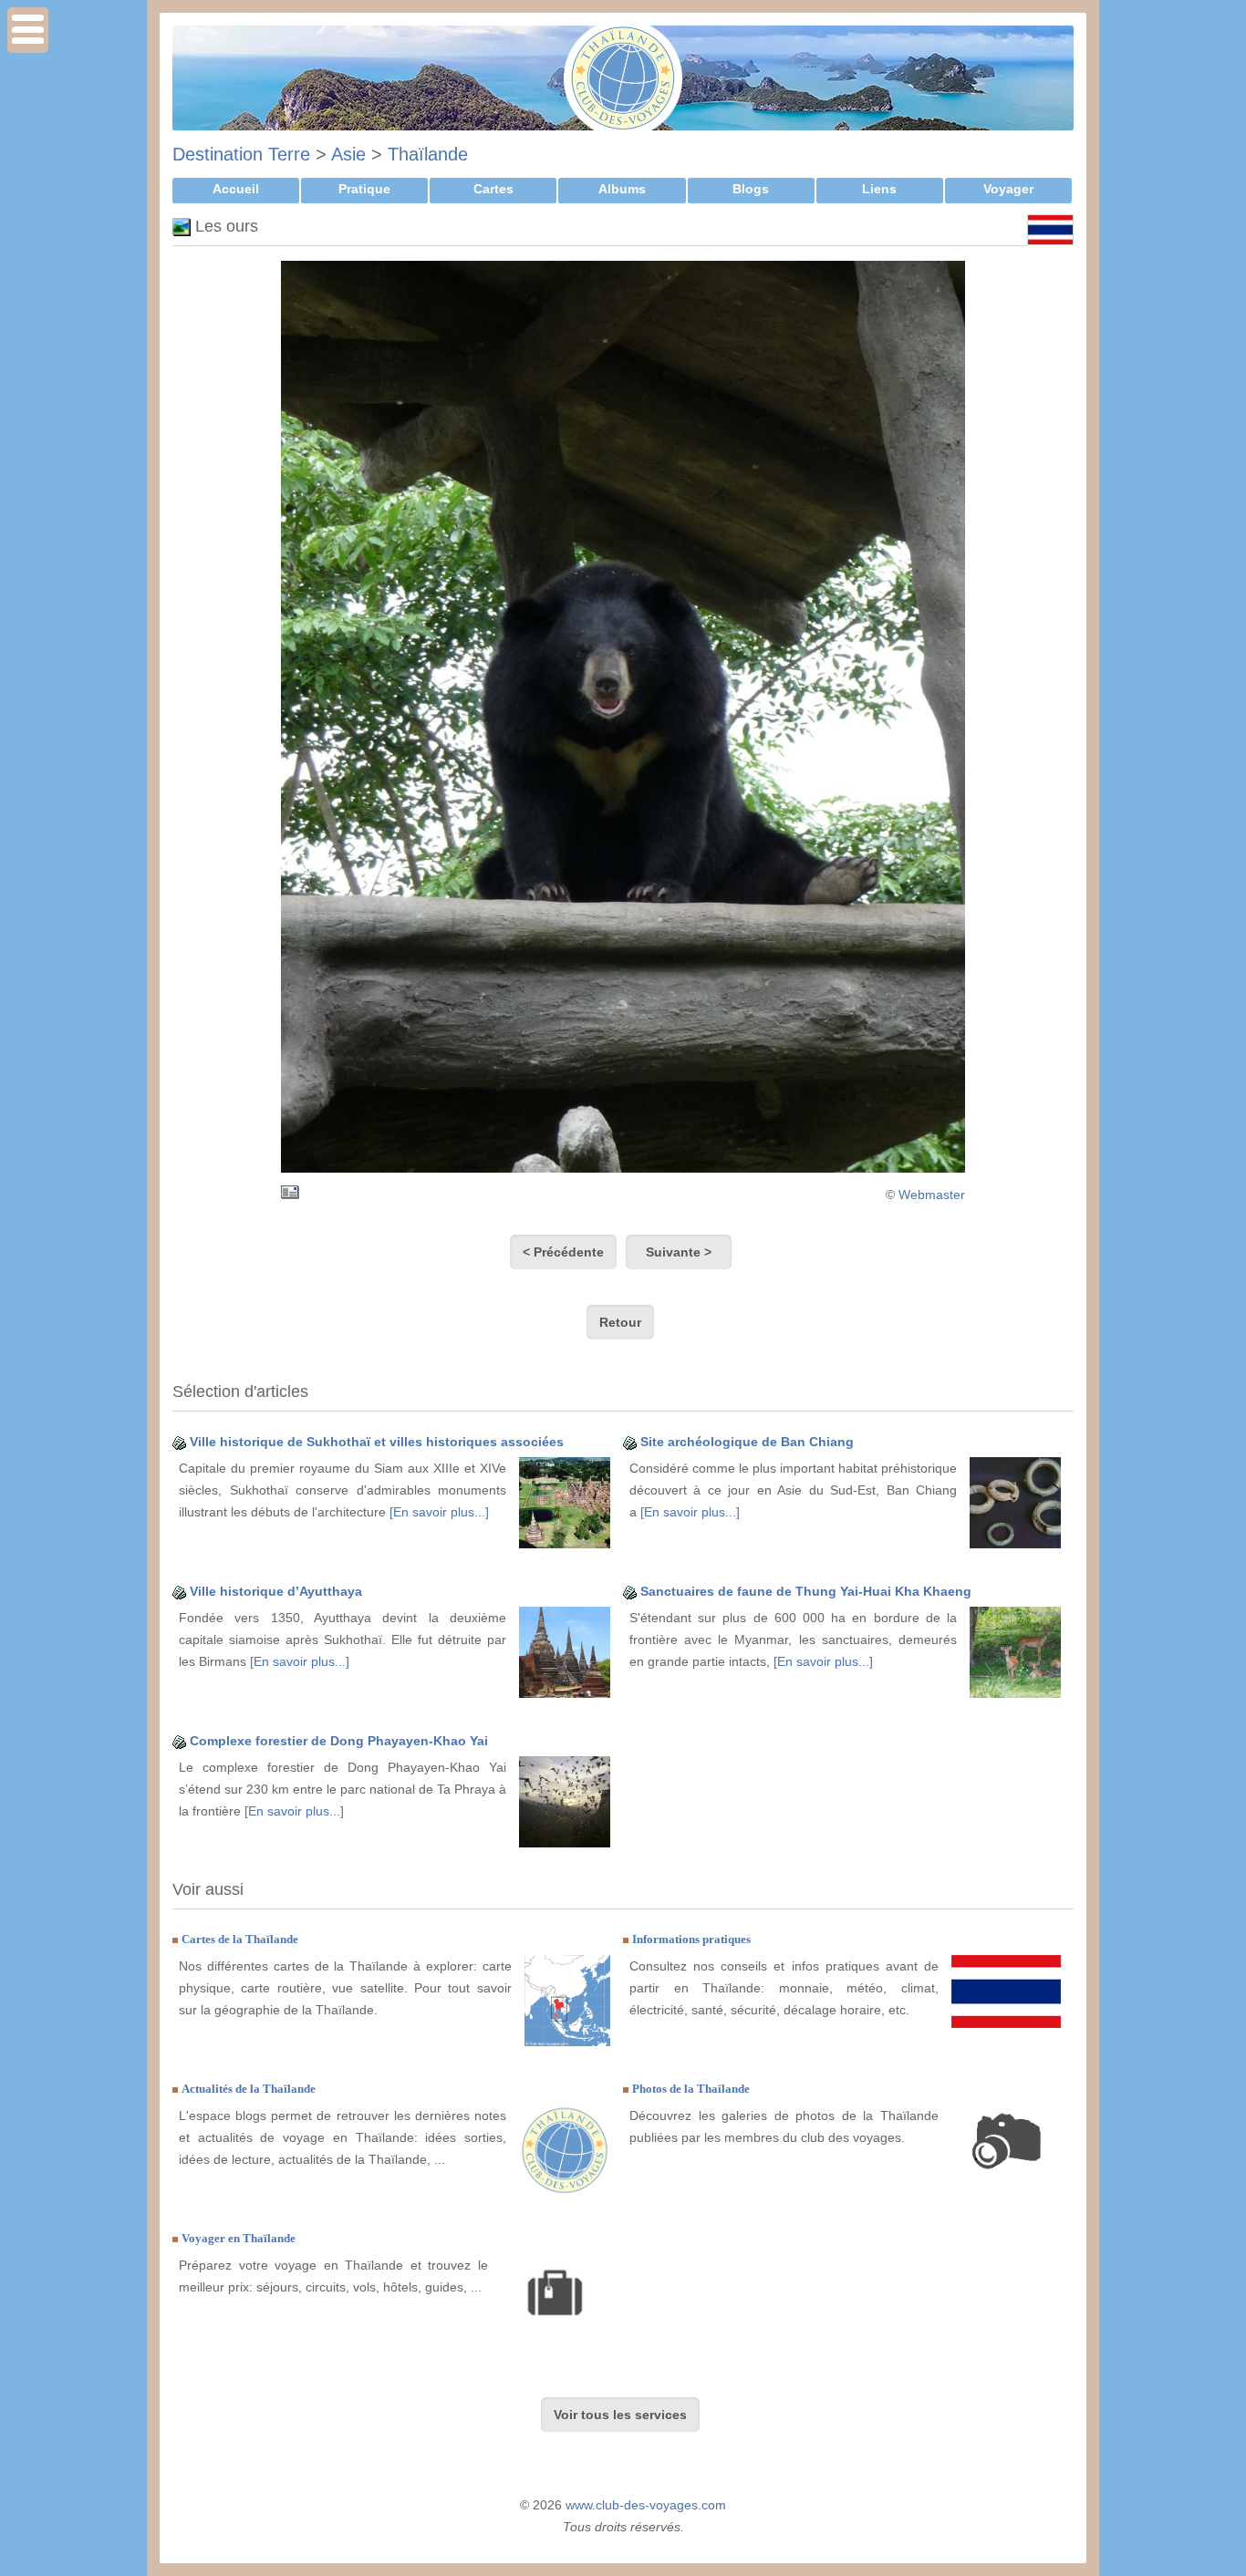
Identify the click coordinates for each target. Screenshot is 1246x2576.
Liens (879, 189)
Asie (348, 154)
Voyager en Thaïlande (239, 2238)
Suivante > (679, 1252)
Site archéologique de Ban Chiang (747, 1442)
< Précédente (563, 1252)
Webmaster (932, 1195)
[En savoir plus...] (439, 1512)
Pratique (364, 189)
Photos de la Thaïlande (691, 2089)
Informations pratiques (691, 1939)
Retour (620, 1322)
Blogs (751, 189)
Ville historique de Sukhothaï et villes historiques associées (377, 1442)
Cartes (493, 189)
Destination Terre (241, 154)
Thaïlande (428, 154)
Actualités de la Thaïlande (249, 2089)
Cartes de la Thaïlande (240, 1939)
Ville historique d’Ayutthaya (276, 1591)
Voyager (1008, 189)
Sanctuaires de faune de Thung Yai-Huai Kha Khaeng (806, 1591)
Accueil (236, 189)
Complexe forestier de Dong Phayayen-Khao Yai (339, 1741)
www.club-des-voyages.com (646, 2505)
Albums (622, 189)
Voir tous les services (620, 2415)
